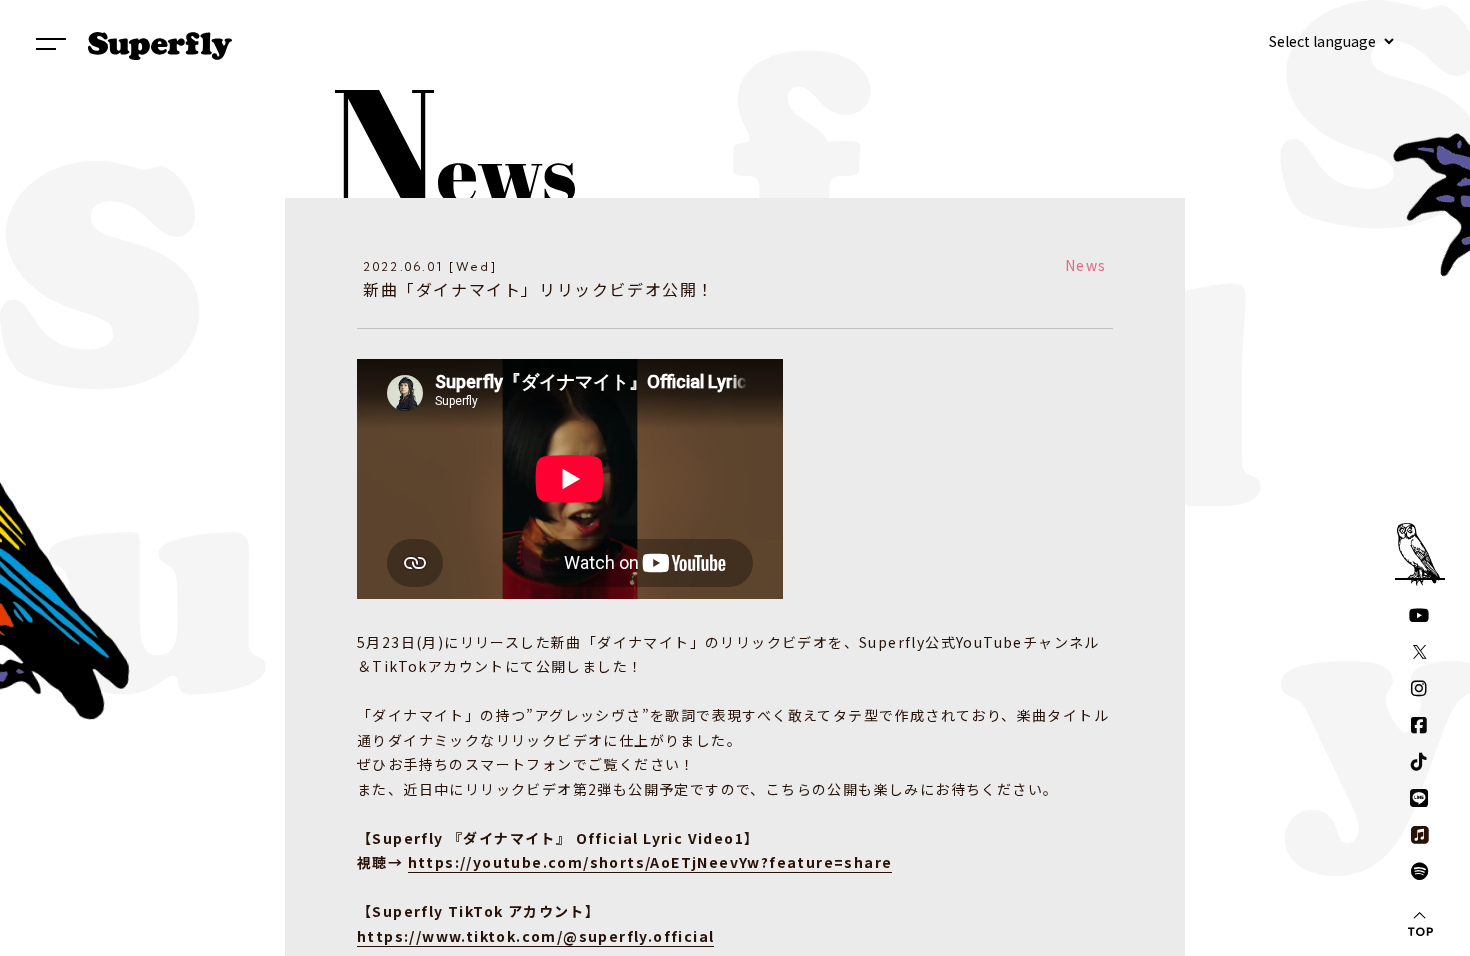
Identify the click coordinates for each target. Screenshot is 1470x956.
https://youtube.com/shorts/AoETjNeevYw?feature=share (650, 862)
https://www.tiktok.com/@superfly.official (535, 936)
